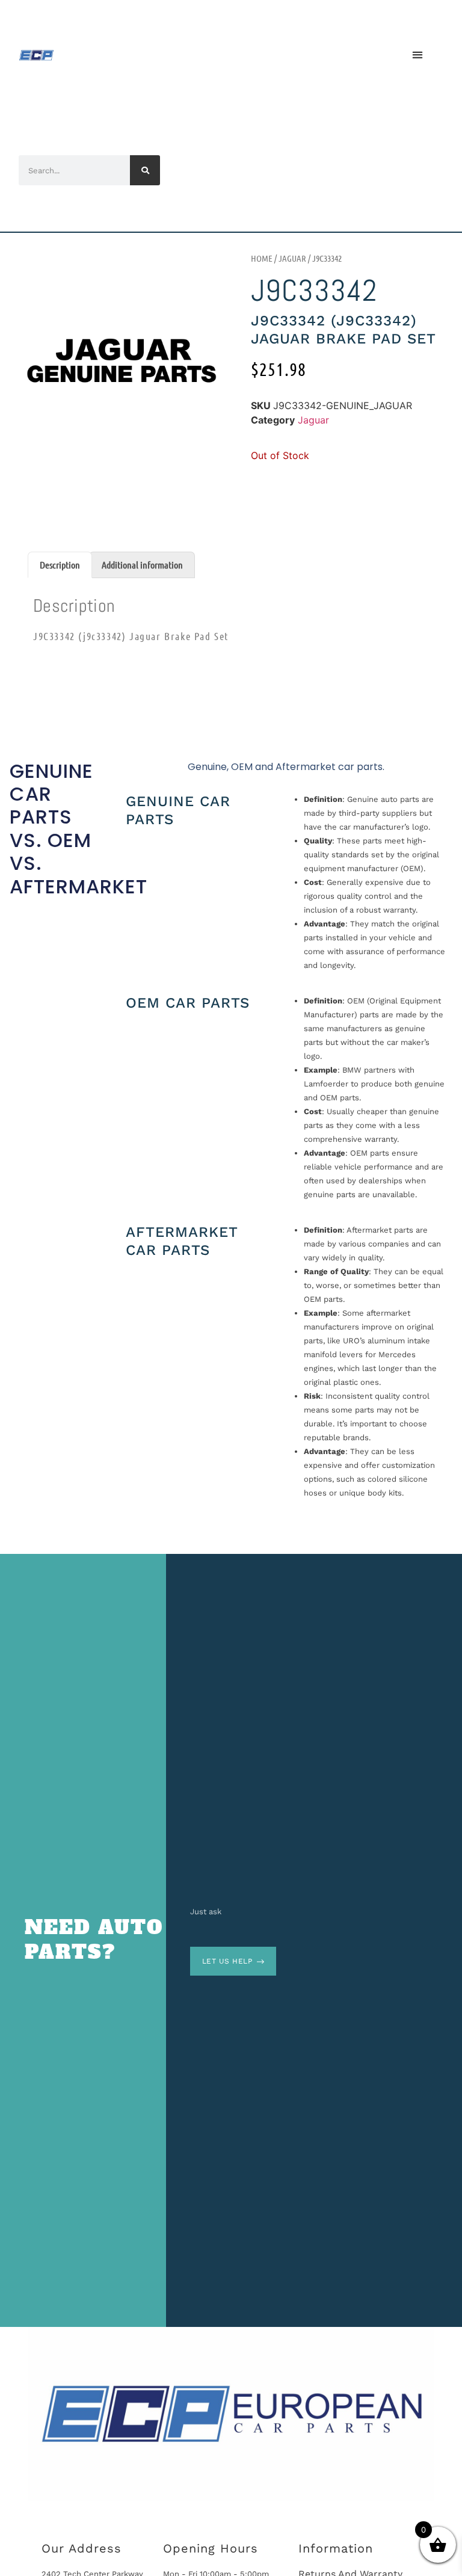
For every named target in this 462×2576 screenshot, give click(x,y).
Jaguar (292, 258)
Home (262, 258)
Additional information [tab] (142, 565)
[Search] (145, 170)
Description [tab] (60, 565)
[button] (417, 54)
